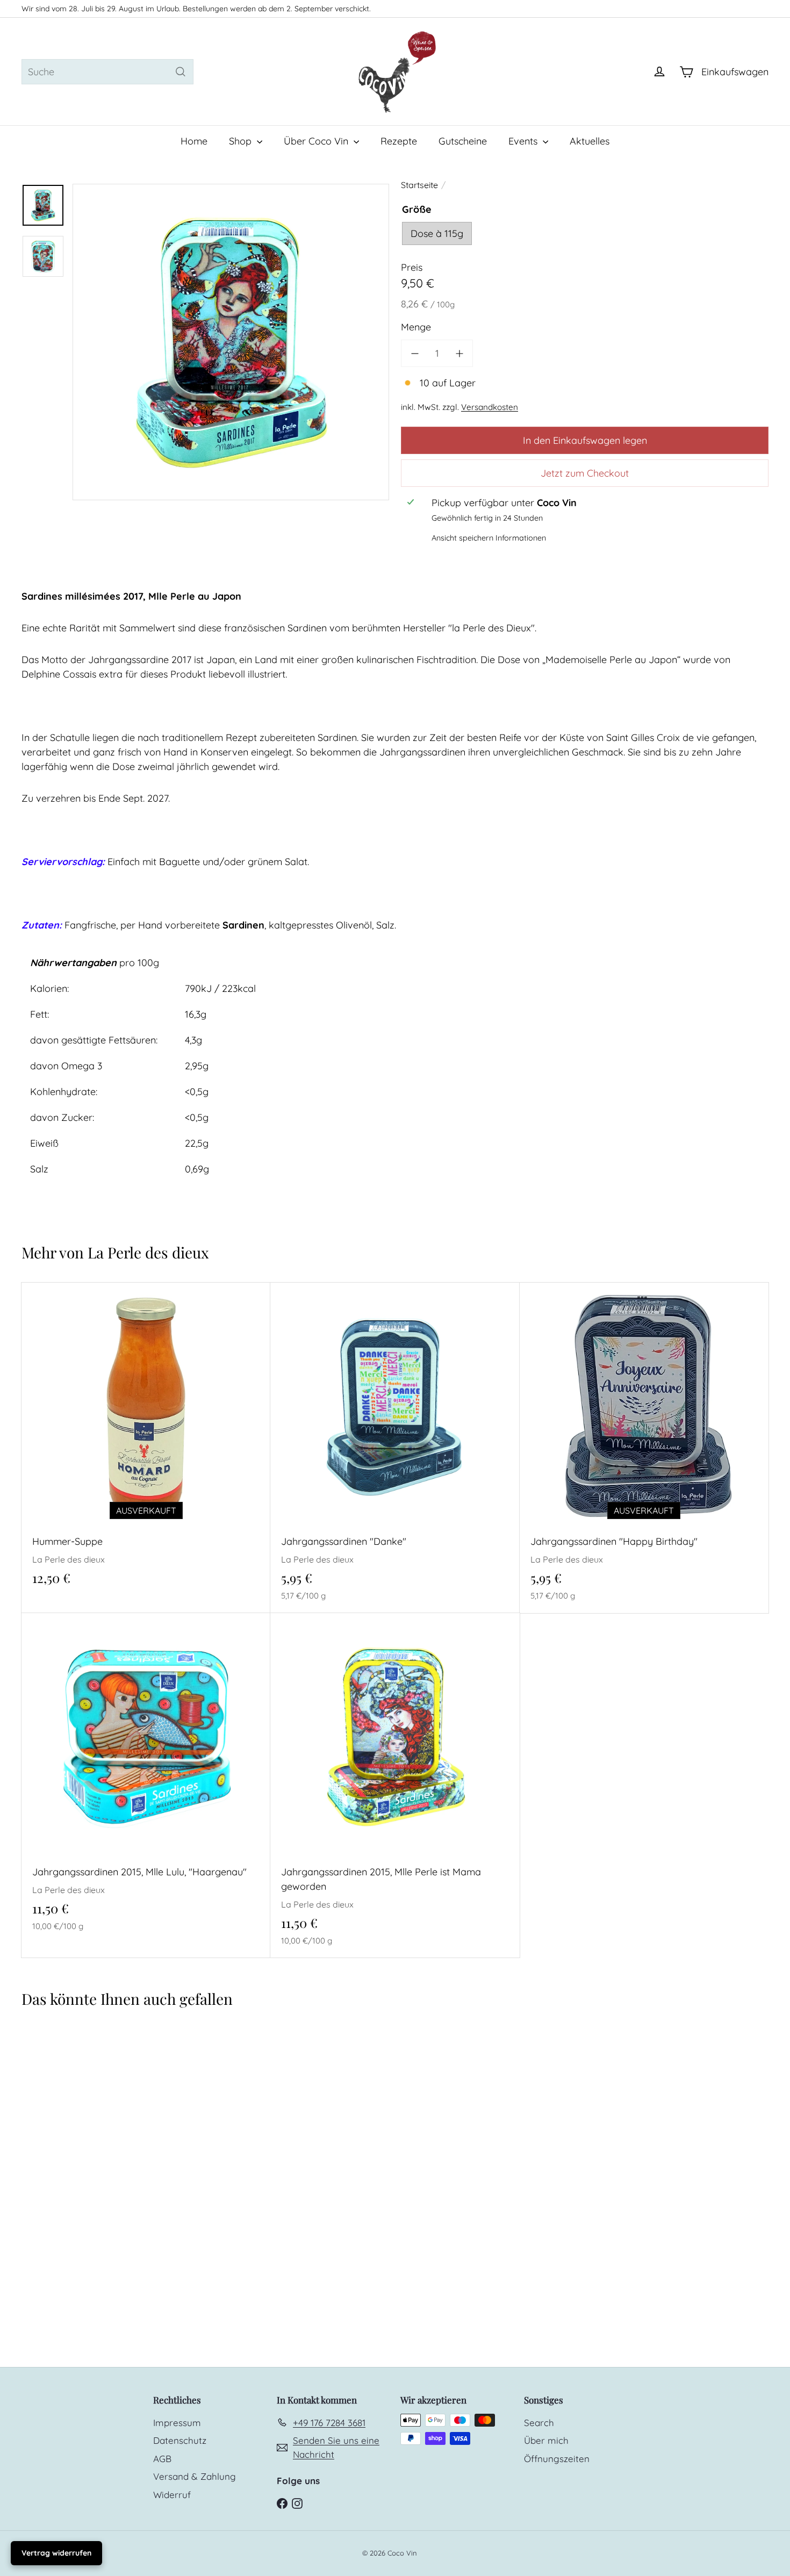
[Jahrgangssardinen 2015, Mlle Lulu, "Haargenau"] (146, 1778)
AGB (162, 2459)
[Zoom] (231, 342)
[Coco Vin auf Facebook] (282, 2503)
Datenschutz (180, 2440)
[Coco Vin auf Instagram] (297, 2503)
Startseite (419, 185)
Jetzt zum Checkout (585, 473)
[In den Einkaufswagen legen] (515, 1312)
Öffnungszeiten (557, 2459)
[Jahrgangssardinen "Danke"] (395, 1448)
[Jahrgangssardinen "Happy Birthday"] (644, 1448)
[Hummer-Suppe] (146, 1440)
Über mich (546, 2440)
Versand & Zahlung (195, 2476)
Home (194, 141)
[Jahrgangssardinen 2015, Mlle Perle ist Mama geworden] (395, 1785)
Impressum (177, 2423)
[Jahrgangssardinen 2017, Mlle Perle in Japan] (84, 2150)
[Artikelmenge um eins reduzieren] (415, 353)
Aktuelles (590, 141)
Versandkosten (490, 407)
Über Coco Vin (317, 141)
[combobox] (107, 72)
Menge (416, 327)
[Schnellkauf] (266, 1290)
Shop (242, 141)
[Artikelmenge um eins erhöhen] (459, 353)
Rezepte (399, 141)
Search (539, 2423)
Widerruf (172, 2495)
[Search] (181, 72)
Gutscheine (463, 141)
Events (524, 141)
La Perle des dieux (148, 1252)
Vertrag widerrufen (56, 2553)
